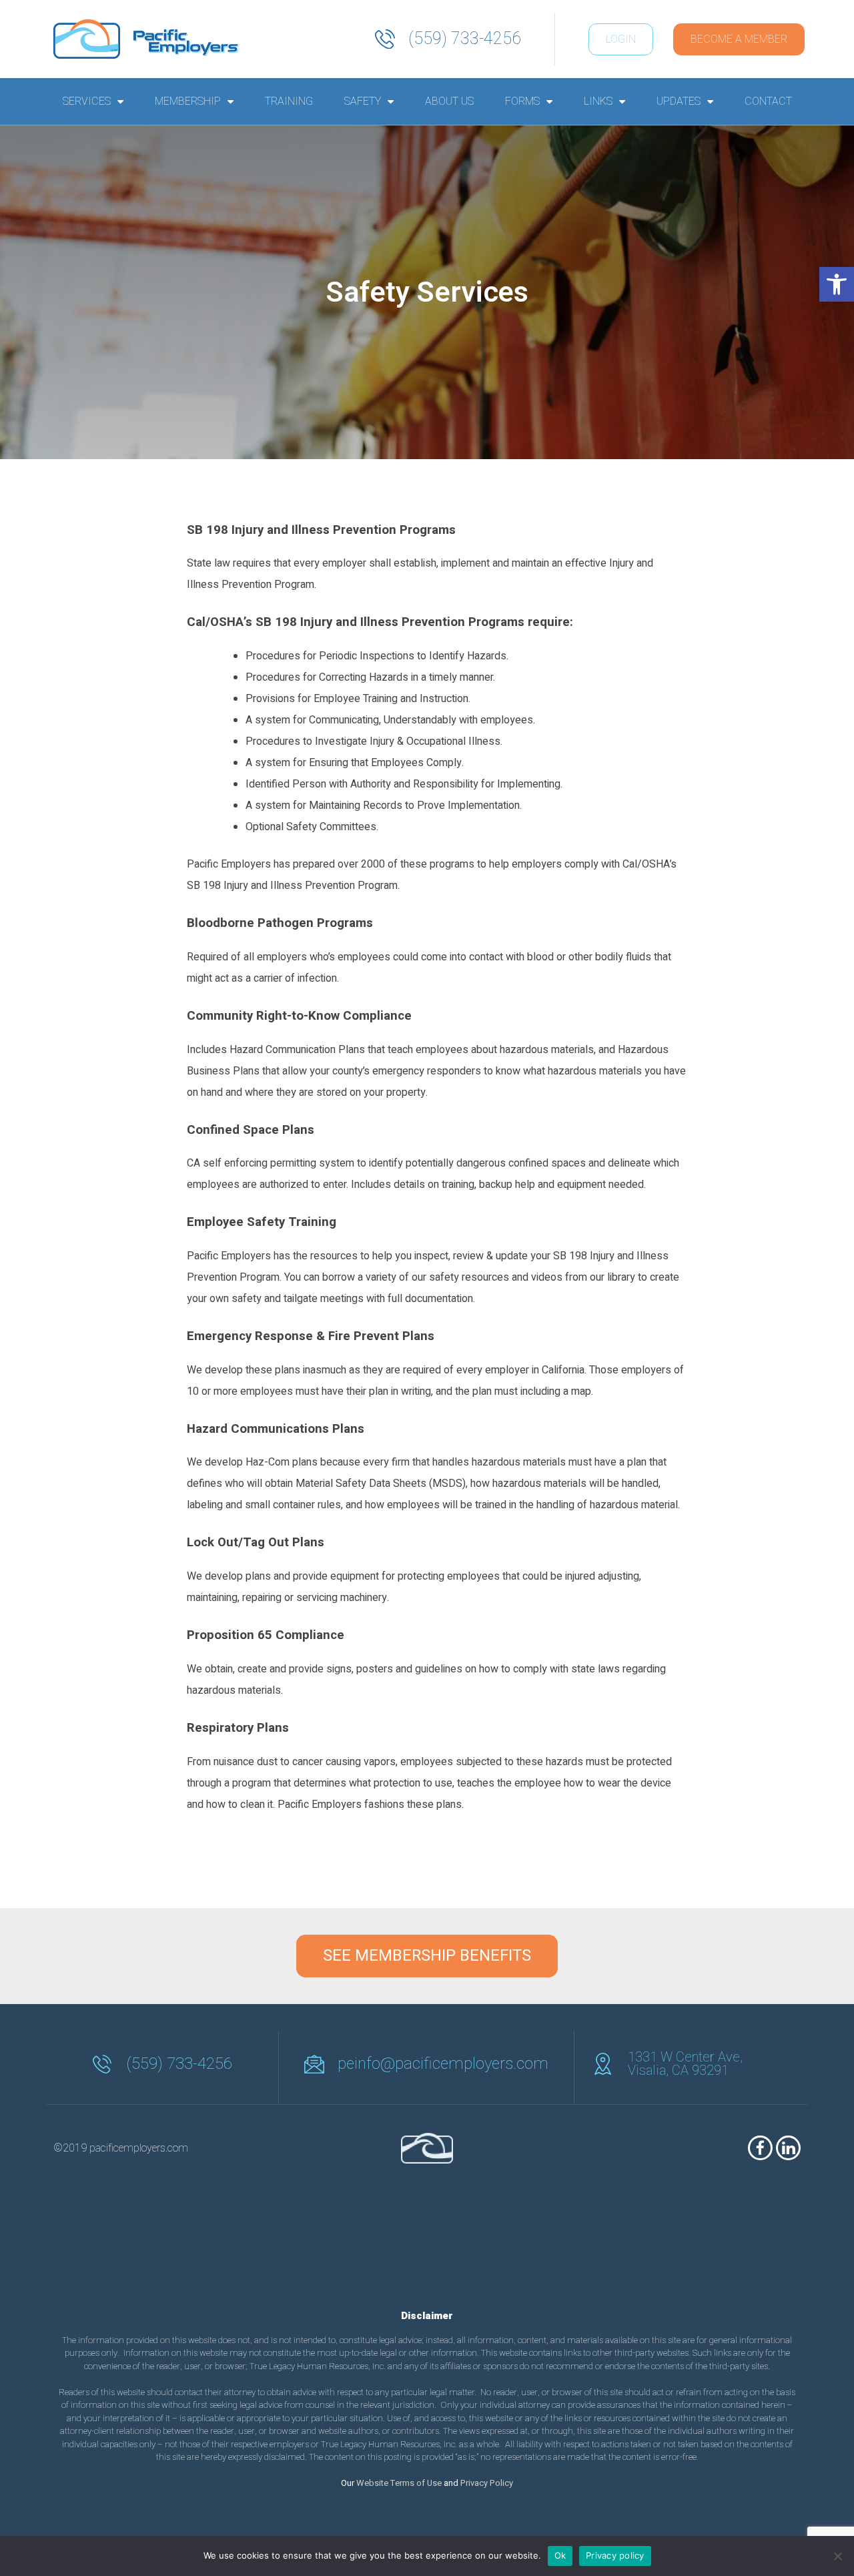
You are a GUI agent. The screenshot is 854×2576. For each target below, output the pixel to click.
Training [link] (289, 101)
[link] (837, 284)
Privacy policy (615, 2555)
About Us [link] (449, 101)
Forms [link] (522, 101)
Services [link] (87, 101)
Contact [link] (768, 101)
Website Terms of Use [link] (399, 2483)
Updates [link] (679, 101)
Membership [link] (188, 101)
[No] (837, 2556)
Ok (560, 2555)
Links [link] (598, 101)
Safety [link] (363, 101)
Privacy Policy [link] (487, 2483)
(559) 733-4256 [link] (465, 39)
